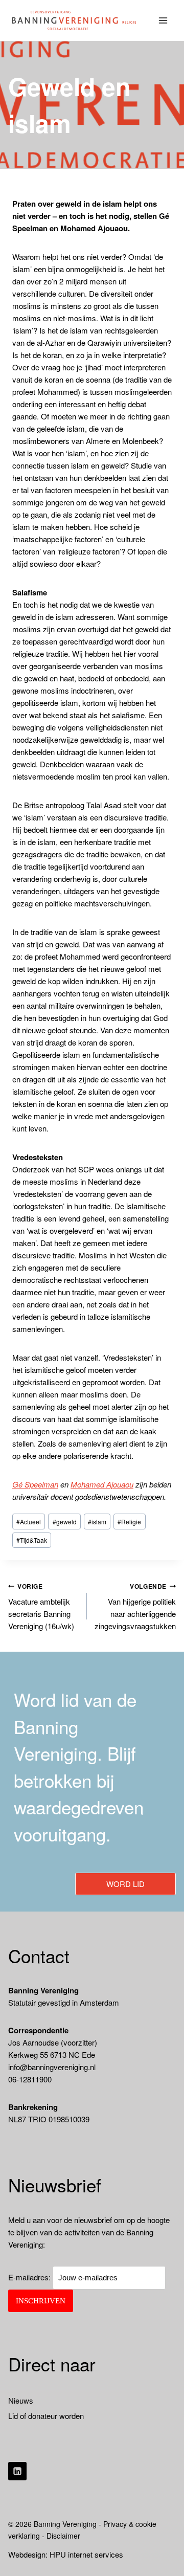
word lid (125, 1884)
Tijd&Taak (32, 1540)
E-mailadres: (30, 2277)
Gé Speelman (35, 1484)
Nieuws (21, 2400)
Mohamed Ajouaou (102, 1484)
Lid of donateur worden (46, 2416)
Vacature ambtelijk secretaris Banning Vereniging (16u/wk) (41, 1607)
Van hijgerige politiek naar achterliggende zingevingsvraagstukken (135, 1607)
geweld (65, 1522)
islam (97, 1522)
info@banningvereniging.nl (52, 2067)
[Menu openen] (163, 20)
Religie (129, 1522)
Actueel (29, 1522)
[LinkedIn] (17, 2471)
